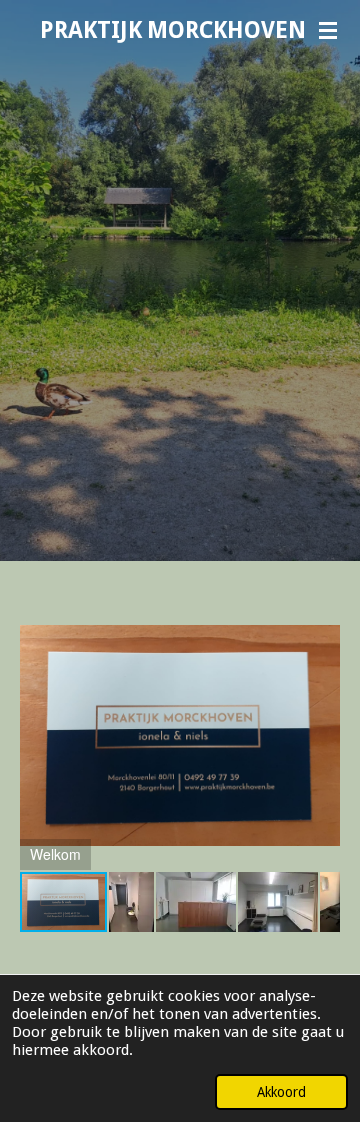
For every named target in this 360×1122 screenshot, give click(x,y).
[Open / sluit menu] (328, 30)
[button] (322, 619)
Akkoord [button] (281, 1092)
